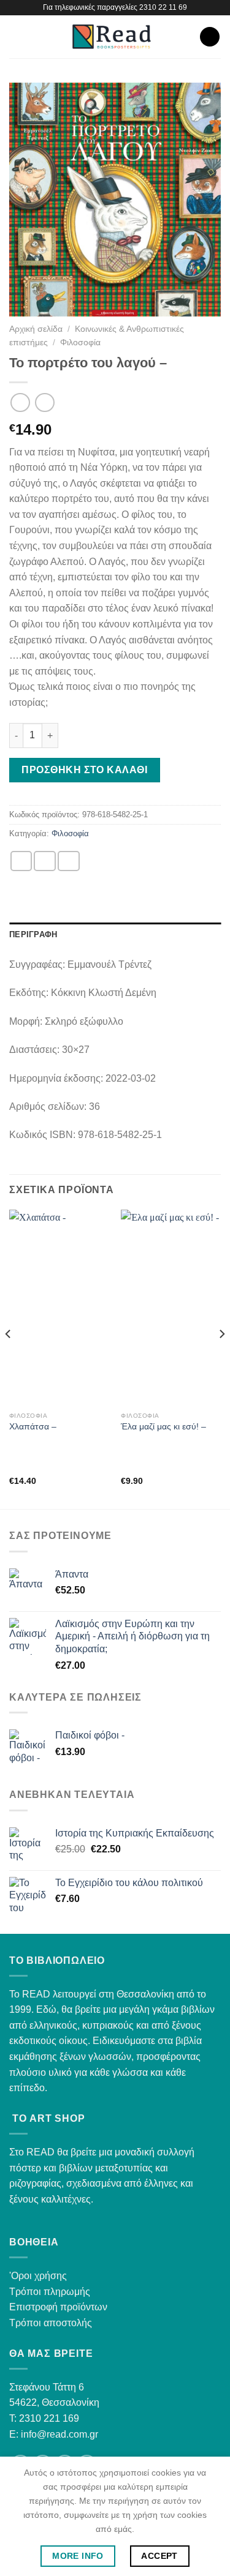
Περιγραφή (33, 934)
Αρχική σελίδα (36, 329)
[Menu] (17, 36)
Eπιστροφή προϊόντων (58, 2307)
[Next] (221, 1358)
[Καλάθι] (210, 37)
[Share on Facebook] (45, 861)
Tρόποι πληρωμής (50, 2292)
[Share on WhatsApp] (21, 861)
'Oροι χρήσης (38, 2276)
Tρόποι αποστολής (51, 2323)
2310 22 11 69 (163, 7)
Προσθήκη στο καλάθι (84, 770)
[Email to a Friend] (69, 861)
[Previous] (9, 1358)
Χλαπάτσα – (33, 1427)
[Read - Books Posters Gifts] (112, 37)
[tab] (115, 935)
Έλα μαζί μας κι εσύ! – (163, 1427)
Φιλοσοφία (80, 343)
